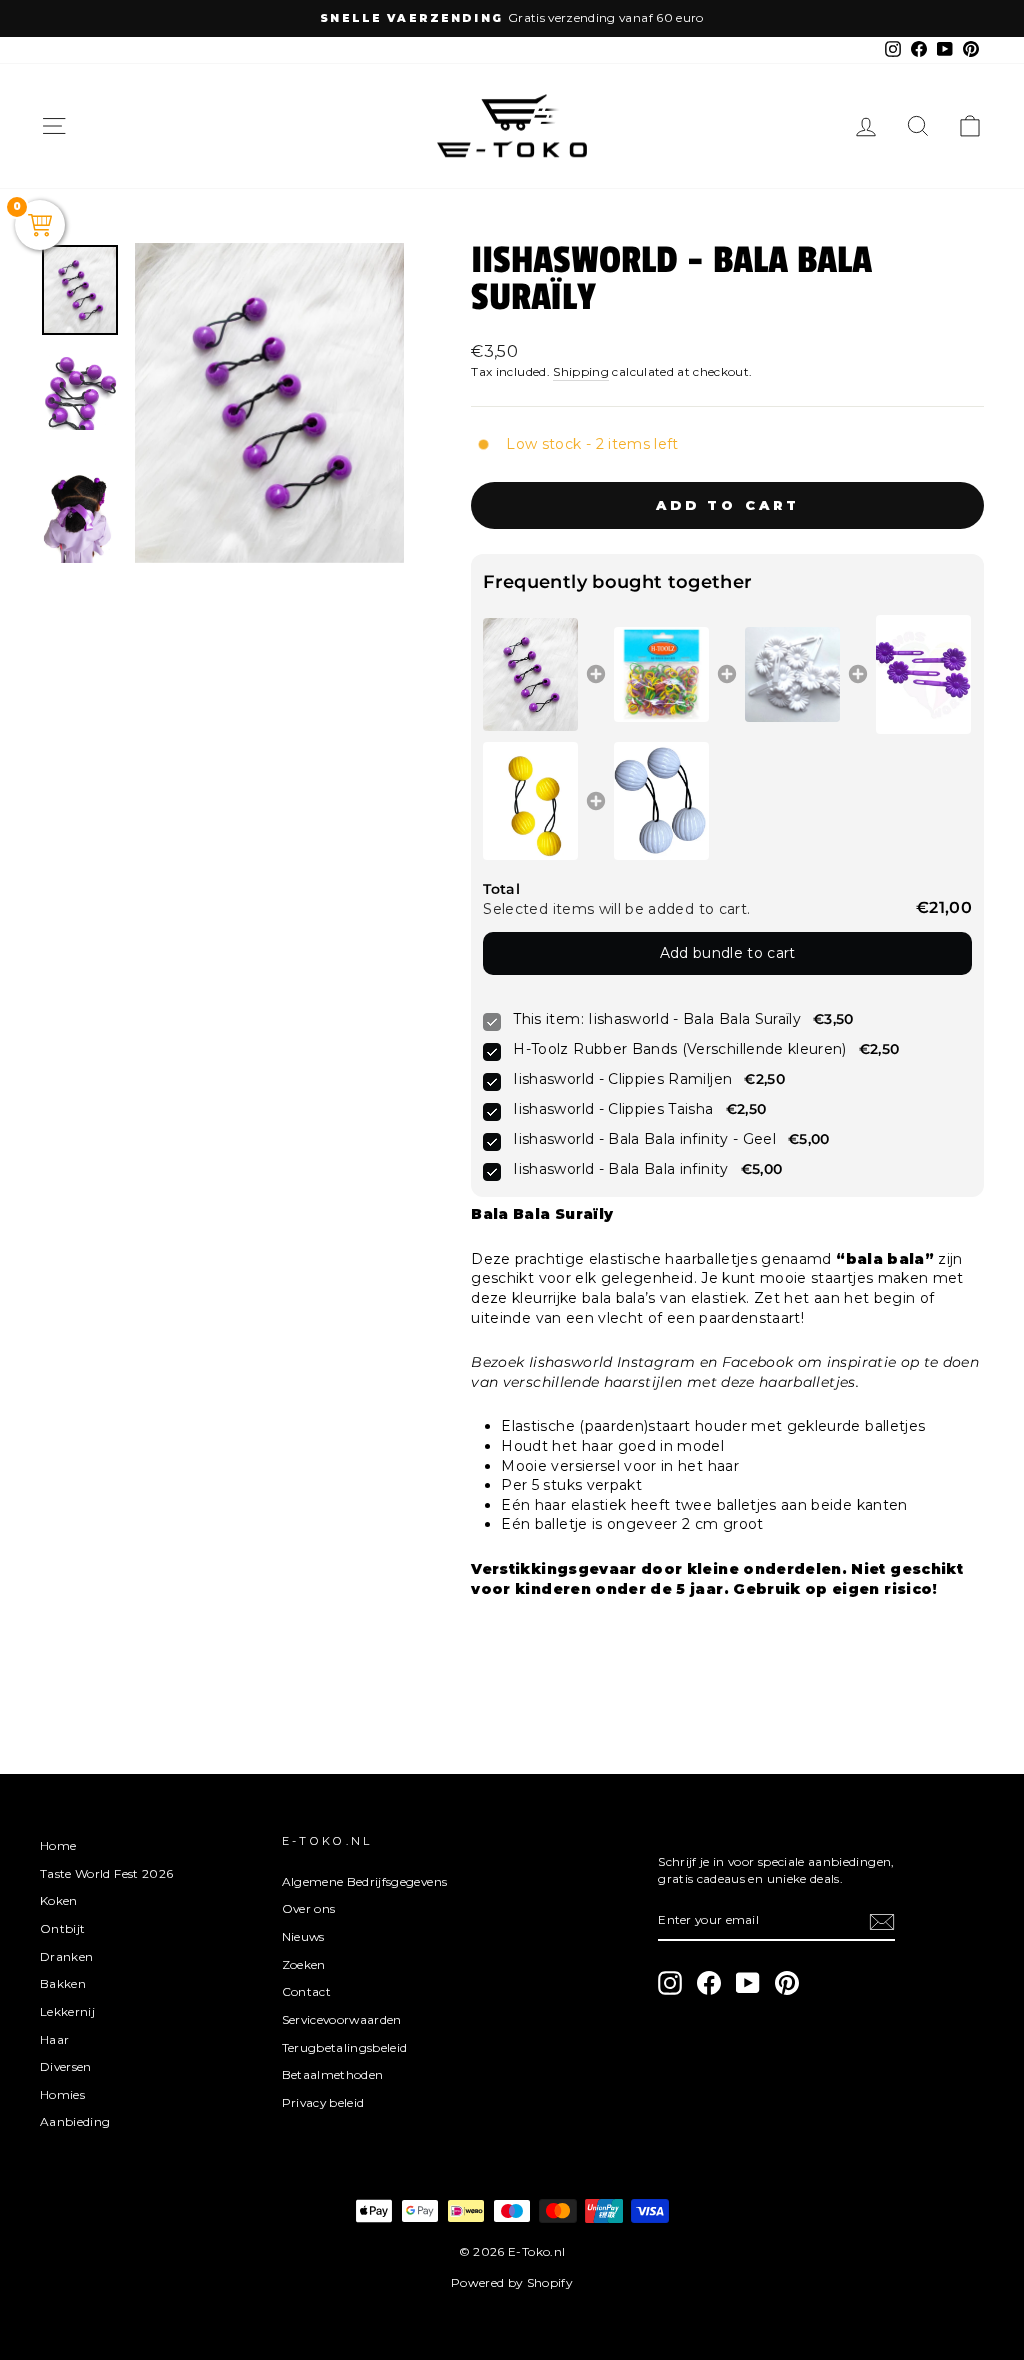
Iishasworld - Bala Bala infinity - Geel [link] (644, 1139)
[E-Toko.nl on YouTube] (748, 1983)
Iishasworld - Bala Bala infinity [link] (620, 1169)
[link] (530, 674)
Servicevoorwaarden (342, 2019)
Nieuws (303, 1936)
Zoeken (304, 1964)
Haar (54, 2039)
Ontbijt (62, 1928)
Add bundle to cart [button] (728, 953)
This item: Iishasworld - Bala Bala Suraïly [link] (657, 1019)
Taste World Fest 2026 (106, 1873)
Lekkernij (67, 2011)
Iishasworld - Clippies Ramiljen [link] (622, 1079)
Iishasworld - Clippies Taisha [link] (613, 1109)
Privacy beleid (323, 2102)
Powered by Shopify (512, 2282)
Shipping (581, 371)
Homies (62, 2094)
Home (58, 1845)
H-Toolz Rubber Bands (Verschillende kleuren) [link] (679, 1049)
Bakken (63, 1983)
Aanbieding (75, 2121)
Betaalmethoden (333, 2074)
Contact (306, 1991)
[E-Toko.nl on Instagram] (670, 1983)
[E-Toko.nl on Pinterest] (787, 1983)
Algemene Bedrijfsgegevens (365, 1881)
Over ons (309, 1908)
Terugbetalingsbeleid (345, 2047)
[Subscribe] (882, 1922)
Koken (59, 1900)
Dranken (66, 1956)
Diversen (66, 2066)
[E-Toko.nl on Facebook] (709, 1983)
